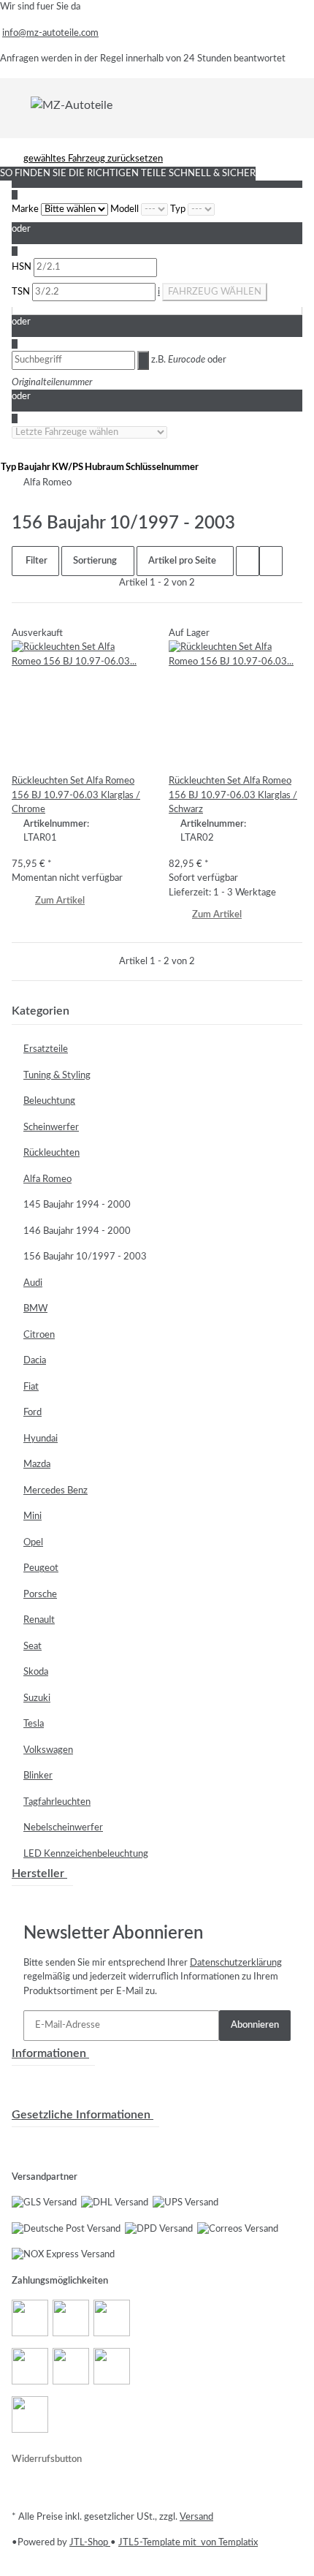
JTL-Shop (90, 2543)
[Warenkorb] (294, 105)
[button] (248, 561)
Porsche (40, 1595)
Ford (32, 1413)
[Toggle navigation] (21, 105)
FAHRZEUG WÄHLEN (215, 292)
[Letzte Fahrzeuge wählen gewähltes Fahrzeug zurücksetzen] (89, 433)
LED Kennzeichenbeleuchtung (86, 1854)
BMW (35, 1309)
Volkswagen (48, 1750)
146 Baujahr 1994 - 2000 (77, 1231)
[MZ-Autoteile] (72, 105)
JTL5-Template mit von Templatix (188, 2543)
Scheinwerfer (51, 1128)
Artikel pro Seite (182, 561)
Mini (32, 1516)
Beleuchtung (49, 1101)
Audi (33, 1283)
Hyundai (41, 1439)
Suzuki (37, 1698)
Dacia (35, 1361)
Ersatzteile (46, 1049)
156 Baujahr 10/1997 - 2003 (85, 1257)
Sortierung (95, 561)
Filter (35, 561)
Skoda (36, 1672)
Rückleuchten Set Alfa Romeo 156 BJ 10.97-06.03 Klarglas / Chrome (76, 795)
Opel (33, 1543)
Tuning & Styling (57, 1076)
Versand (196, 2517)
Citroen (39, 1335)
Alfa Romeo (47, 1179)
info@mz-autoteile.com (50, 33)
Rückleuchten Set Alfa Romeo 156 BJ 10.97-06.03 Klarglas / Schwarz (233, 795)
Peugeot (41, 1568)
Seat (32, 1647)
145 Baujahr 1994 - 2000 (77, 1205)
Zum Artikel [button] (60, 901)
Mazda (37, 1465)
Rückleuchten (51, 1153)
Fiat (31, 1387)
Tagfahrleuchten (57, 1802)
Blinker (38, 1776)
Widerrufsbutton (47, 2459)
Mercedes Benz (55, 1491)
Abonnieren (255, 2025)
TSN (22, 292)
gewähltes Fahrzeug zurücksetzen (93, 159)
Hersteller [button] (39, 1874)
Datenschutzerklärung (236, 1963)
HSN (23, 267)
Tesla (34, 1724)
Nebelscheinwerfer (63, 1828)
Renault (39, 1620)
